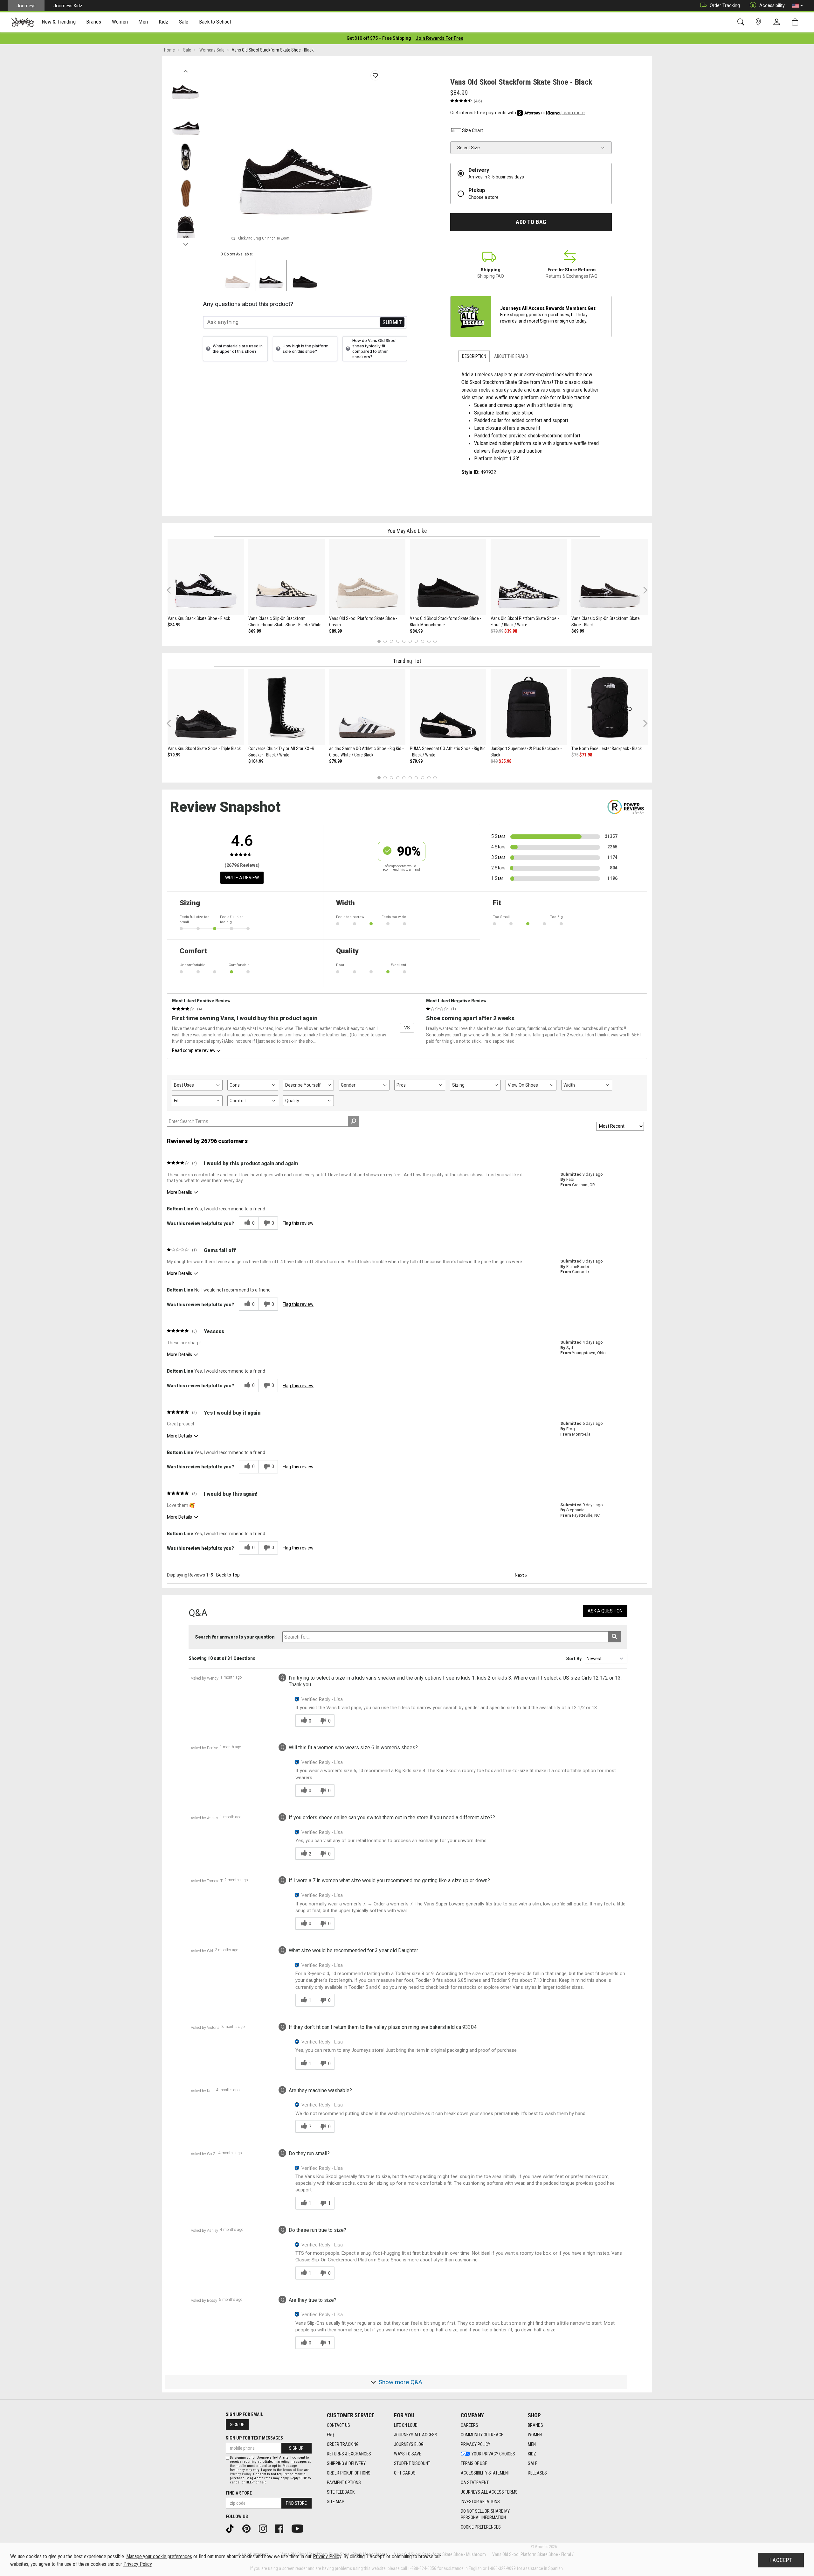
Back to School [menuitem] (215, 22)
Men (532, 2444)
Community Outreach (482, 2435)
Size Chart (473, 130)
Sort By (574, 1659)
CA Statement (475, 2482)
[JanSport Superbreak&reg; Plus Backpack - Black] (529, 707)
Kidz (532, 2454)
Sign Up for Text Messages (254, 2438)
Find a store (239, 2493)
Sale (533, 2463)
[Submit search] (614, 1637)
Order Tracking (725, 5)
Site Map (336, 2502)
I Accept (781, 2560)
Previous (186, 69)
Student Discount (412, 2463)
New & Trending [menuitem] (59, 22)
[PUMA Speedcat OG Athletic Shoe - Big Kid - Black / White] (448, 707)
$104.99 (256, 761)
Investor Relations (480, 2502)
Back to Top (228, 1575)
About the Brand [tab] (511, 356)
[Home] (23, 22)
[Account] (778, 22)
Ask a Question (605, 1611)
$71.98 (586, 755)
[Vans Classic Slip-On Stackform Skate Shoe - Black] (610, 577)
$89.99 (335, 631)
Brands (535, 2425)
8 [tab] (422, 641)
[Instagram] (265, 2528)
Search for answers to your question (235, 1637)
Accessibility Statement (485, 2473)
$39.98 (511, 631)
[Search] (742, 22)
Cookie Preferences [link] (481, 2527)
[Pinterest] (249, 2528)
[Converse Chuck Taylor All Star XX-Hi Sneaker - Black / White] (286, 707)
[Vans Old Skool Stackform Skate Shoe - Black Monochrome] (448, 577)
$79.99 (497, 631)
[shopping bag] (796, 22)
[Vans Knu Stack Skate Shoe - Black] (206, 577)
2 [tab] (385, 641)
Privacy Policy (476, 2444)
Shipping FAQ (491, 276)
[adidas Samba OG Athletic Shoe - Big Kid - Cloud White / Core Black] (367, 707)
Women (535, 2435)
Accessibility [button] (772, 5)
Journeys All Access (416, 2435)
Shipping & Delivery (346, 2463)
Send (392, 322)
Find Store (296, 2503)
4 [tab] (398, 641)
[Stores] (759, 22)
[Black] (271, 275)
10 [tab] (435, 641)
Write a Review (242, 878)
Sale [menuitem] (184, 22)
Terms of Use (474, 2463)
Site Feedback (341, 2492)
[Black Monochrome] (305, 275)
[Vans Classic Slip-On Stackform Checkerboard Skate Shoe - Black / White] (286, 577)
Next (186, 243)
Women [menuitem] (120, 22)
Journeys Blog (409, 2444)
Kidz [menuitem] (164, 22)
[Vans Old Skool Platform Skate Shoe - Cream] (367, 577)
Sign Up (237, 2425)
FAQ (330, 2435)
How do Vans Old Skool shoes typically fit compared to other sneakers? (374, 349)
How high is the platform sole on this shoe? (306, 349)
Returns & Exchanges (349, 2454)
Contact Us (338, 2425)
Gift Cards (405, 2473)
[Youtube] (300, 2528)
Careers (469, 2425)
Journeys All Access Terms (489, 2492)
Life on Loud (406, 2425)
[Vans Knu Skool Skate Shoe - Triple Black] (206, 707)
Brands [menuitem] (94, 22)
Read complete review (194, 1050)
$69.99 (255, 631)
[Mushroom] (238, 275)
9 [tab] (429, 641)
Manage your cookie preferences (159, 2556)
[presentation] (59, 22)
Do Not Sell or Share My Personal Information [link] (485, 2514)
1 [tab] (379, 641)
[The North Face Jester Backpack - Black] (610, 707)
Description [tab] (474, 356)
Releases (537, 2473)
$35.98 (505, 761)
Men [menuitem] (143, 22)
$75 (575, 755)
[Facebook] (281, 2528)
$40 (494, 761)
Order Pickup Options (349, 2473)
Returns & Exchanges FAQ (572, 276)
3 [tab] (392, 641)
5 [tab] (404, 641)
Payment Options (344, 2482)
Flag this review (298, 1223)
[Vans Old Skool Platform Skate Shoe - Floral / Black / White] (529, 577)
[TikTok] (232, 2528)
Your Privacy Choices (493, 2454)
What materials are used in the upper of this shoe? (238, 349)
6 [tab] (410, 641)
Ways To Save (408, 2454)
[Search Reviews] (353, 1121)
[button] (797, 6)
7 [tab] (416, 641)
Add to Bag (531, 222)
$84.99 (174, 625)
